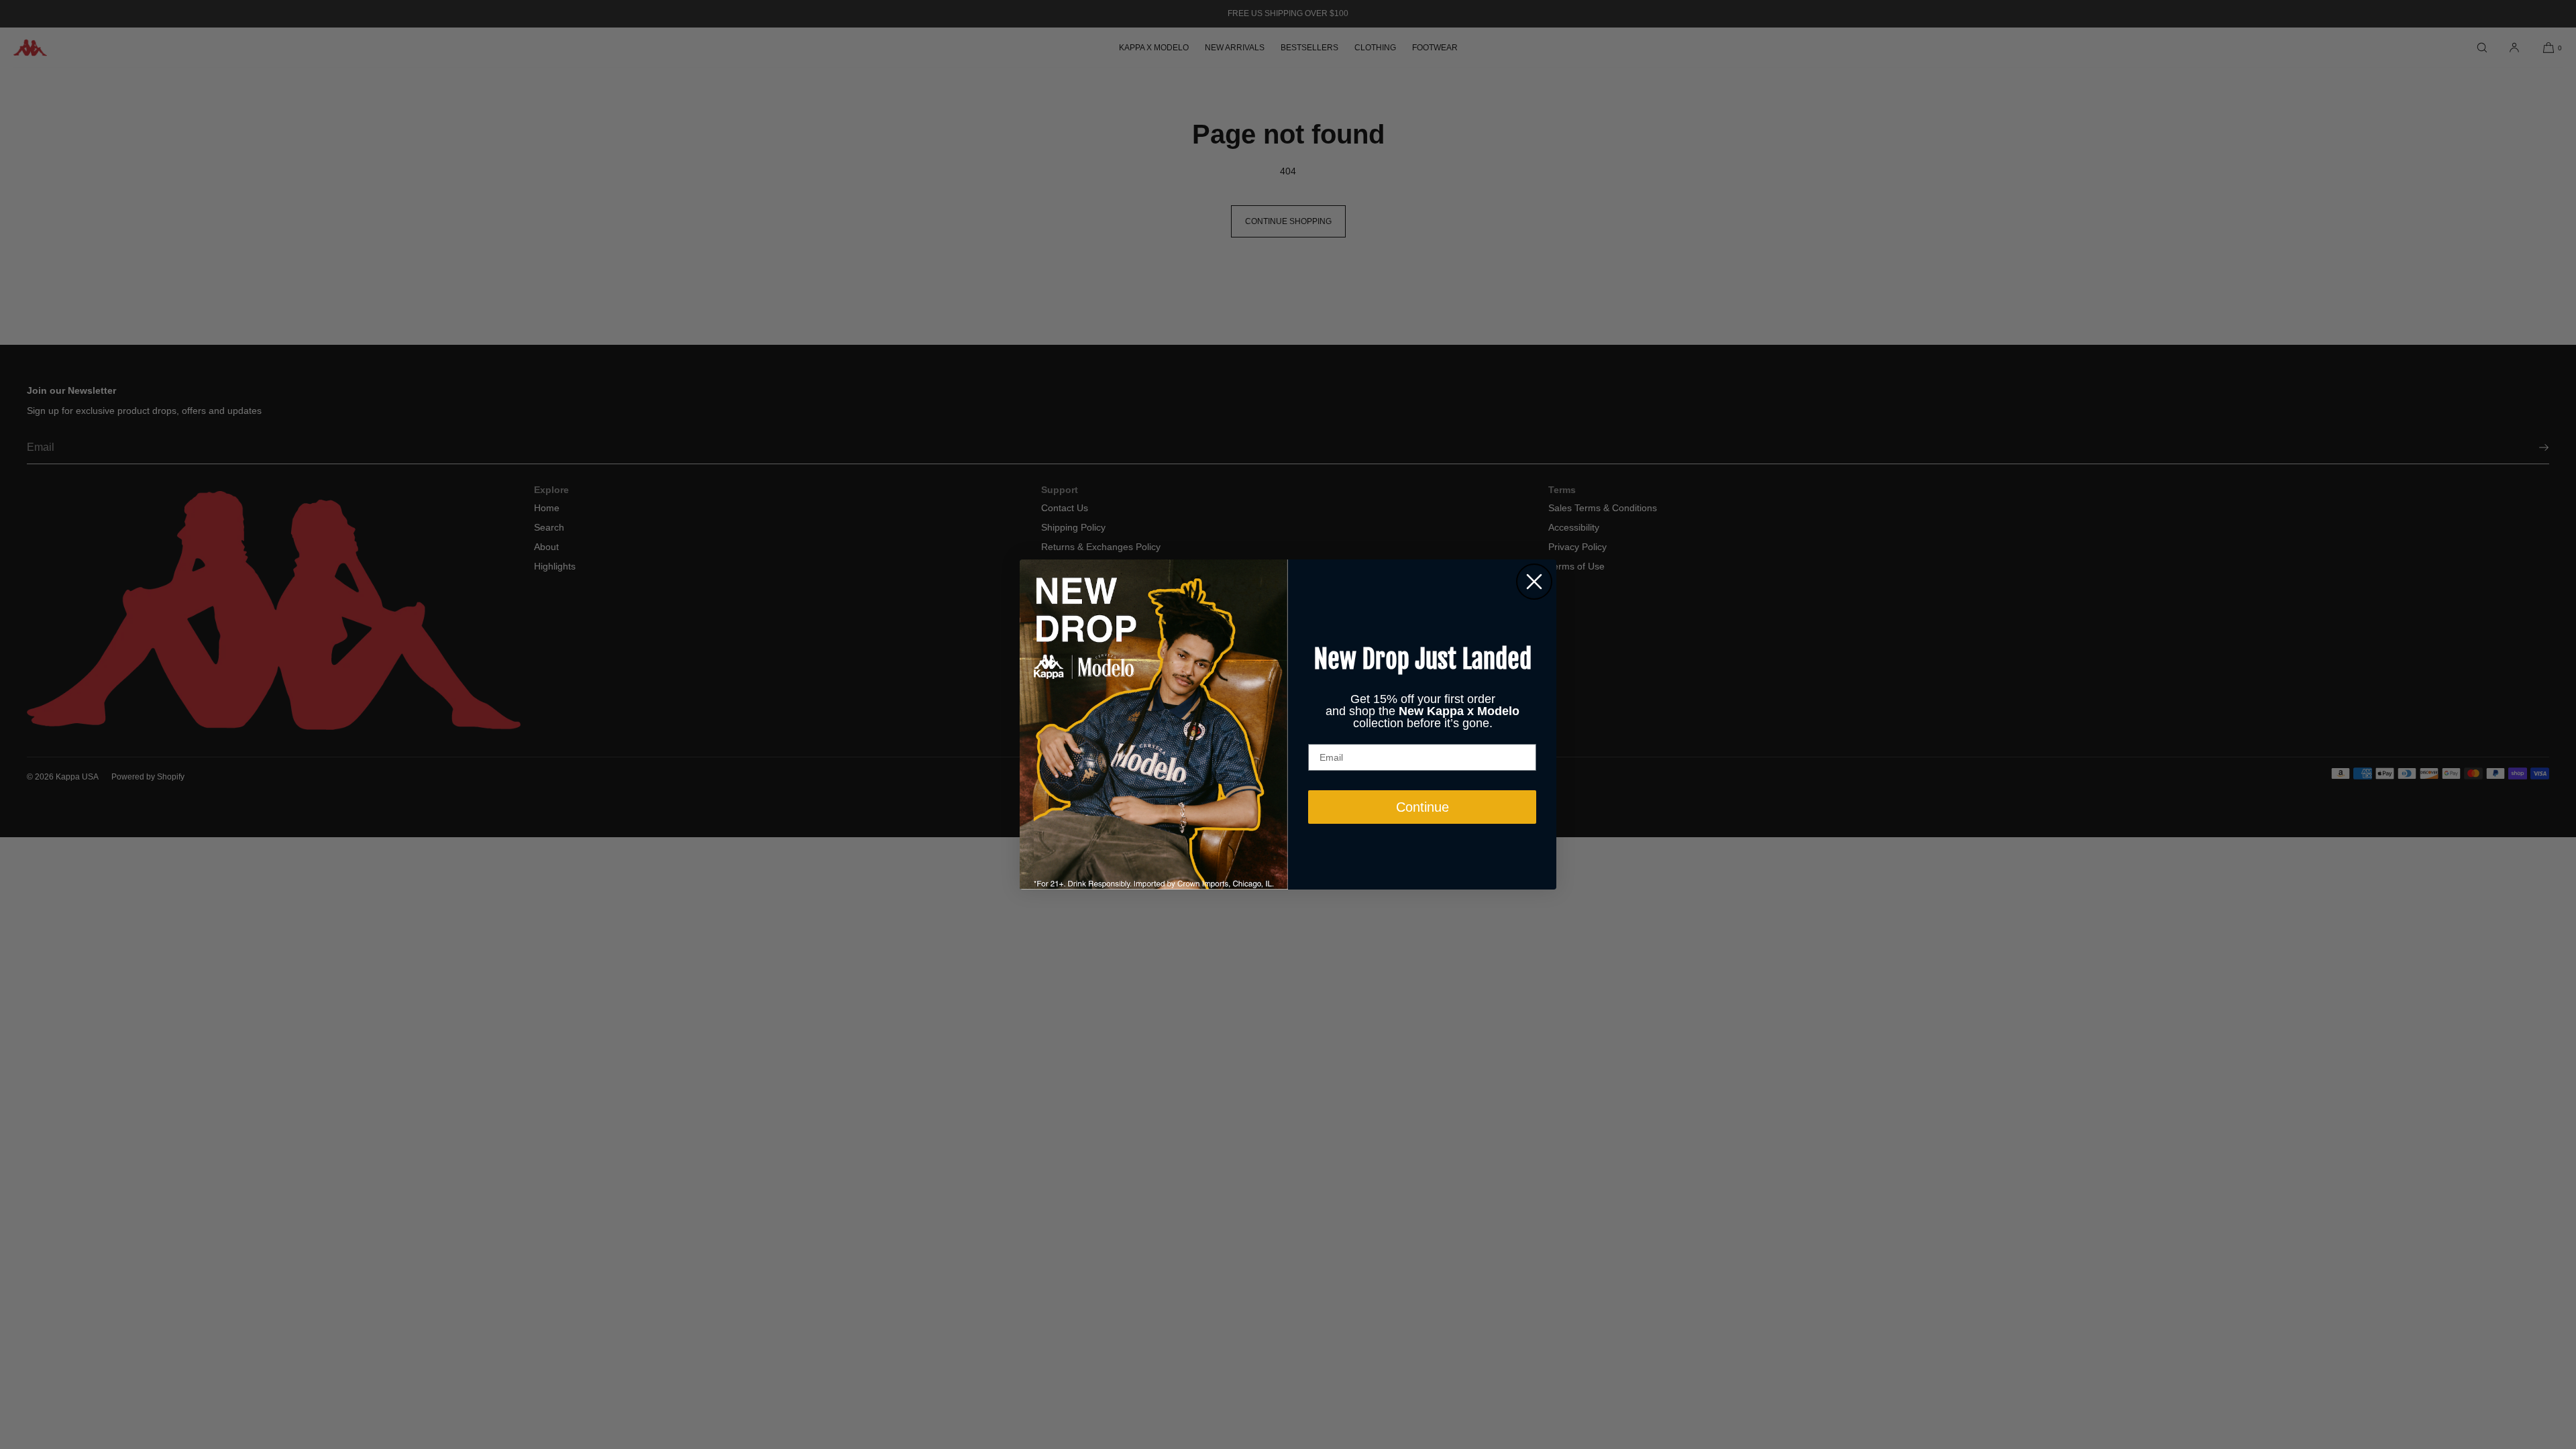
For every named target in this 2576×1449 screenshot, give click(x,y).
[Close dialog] (1534, 582)
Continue (1423, 807)
